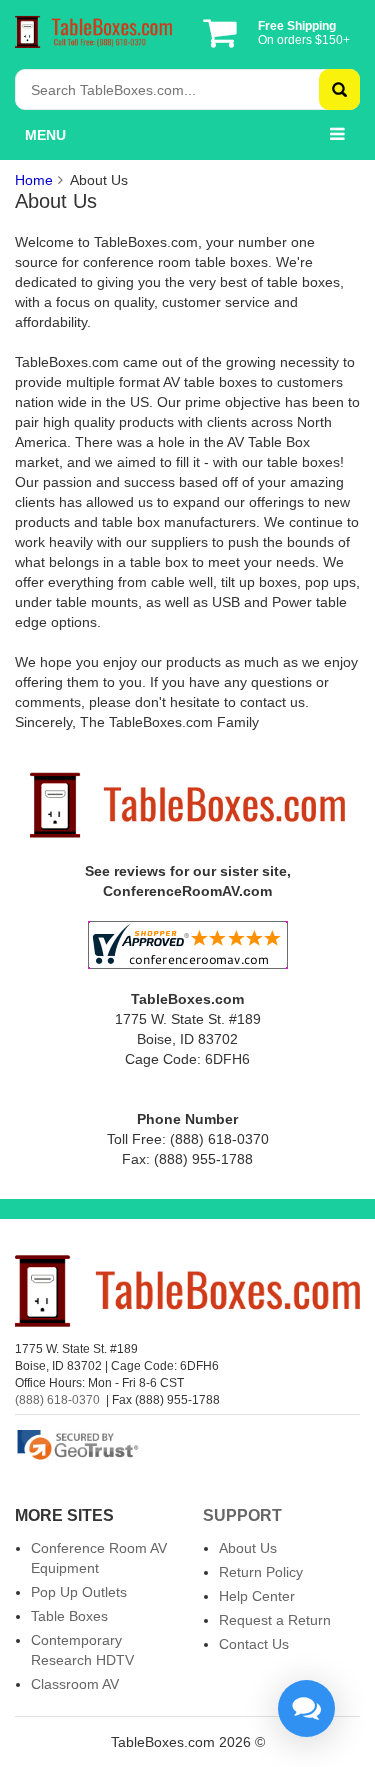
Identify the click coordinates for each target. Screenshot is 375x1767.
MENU (45, 135)
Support (242, 1515)
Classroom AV (75, 1684)
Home (34, 180)
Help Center (257, 1596)
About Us (248, 1548)
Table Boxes (69, 1616)
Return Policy (261, 1572)
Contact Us (254, 1644)
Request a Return (275, 1620)
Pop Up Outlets (79, 1592)
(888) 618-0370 (57, 1400)
